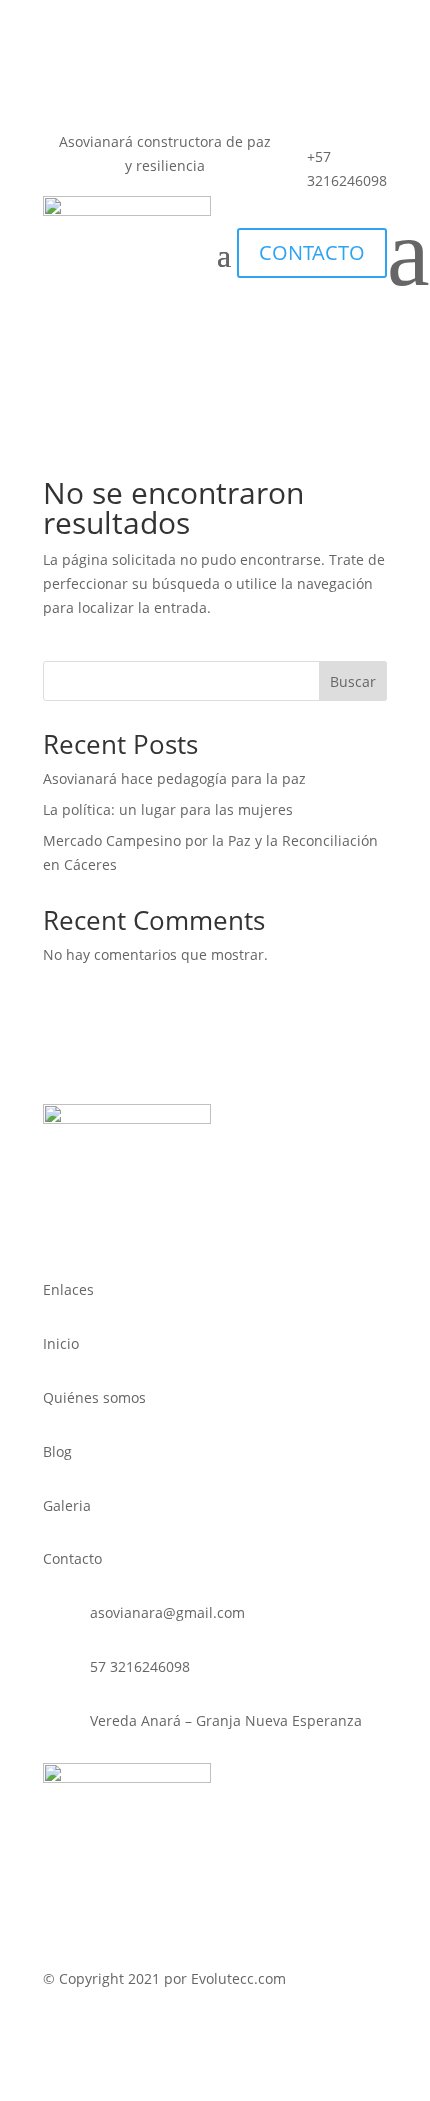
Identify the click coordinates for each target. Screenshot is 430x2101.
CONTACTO (312, 252)
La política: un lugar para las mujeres (168, 809)
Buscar (353, 681)
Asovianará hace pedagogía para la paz (174, 778)
